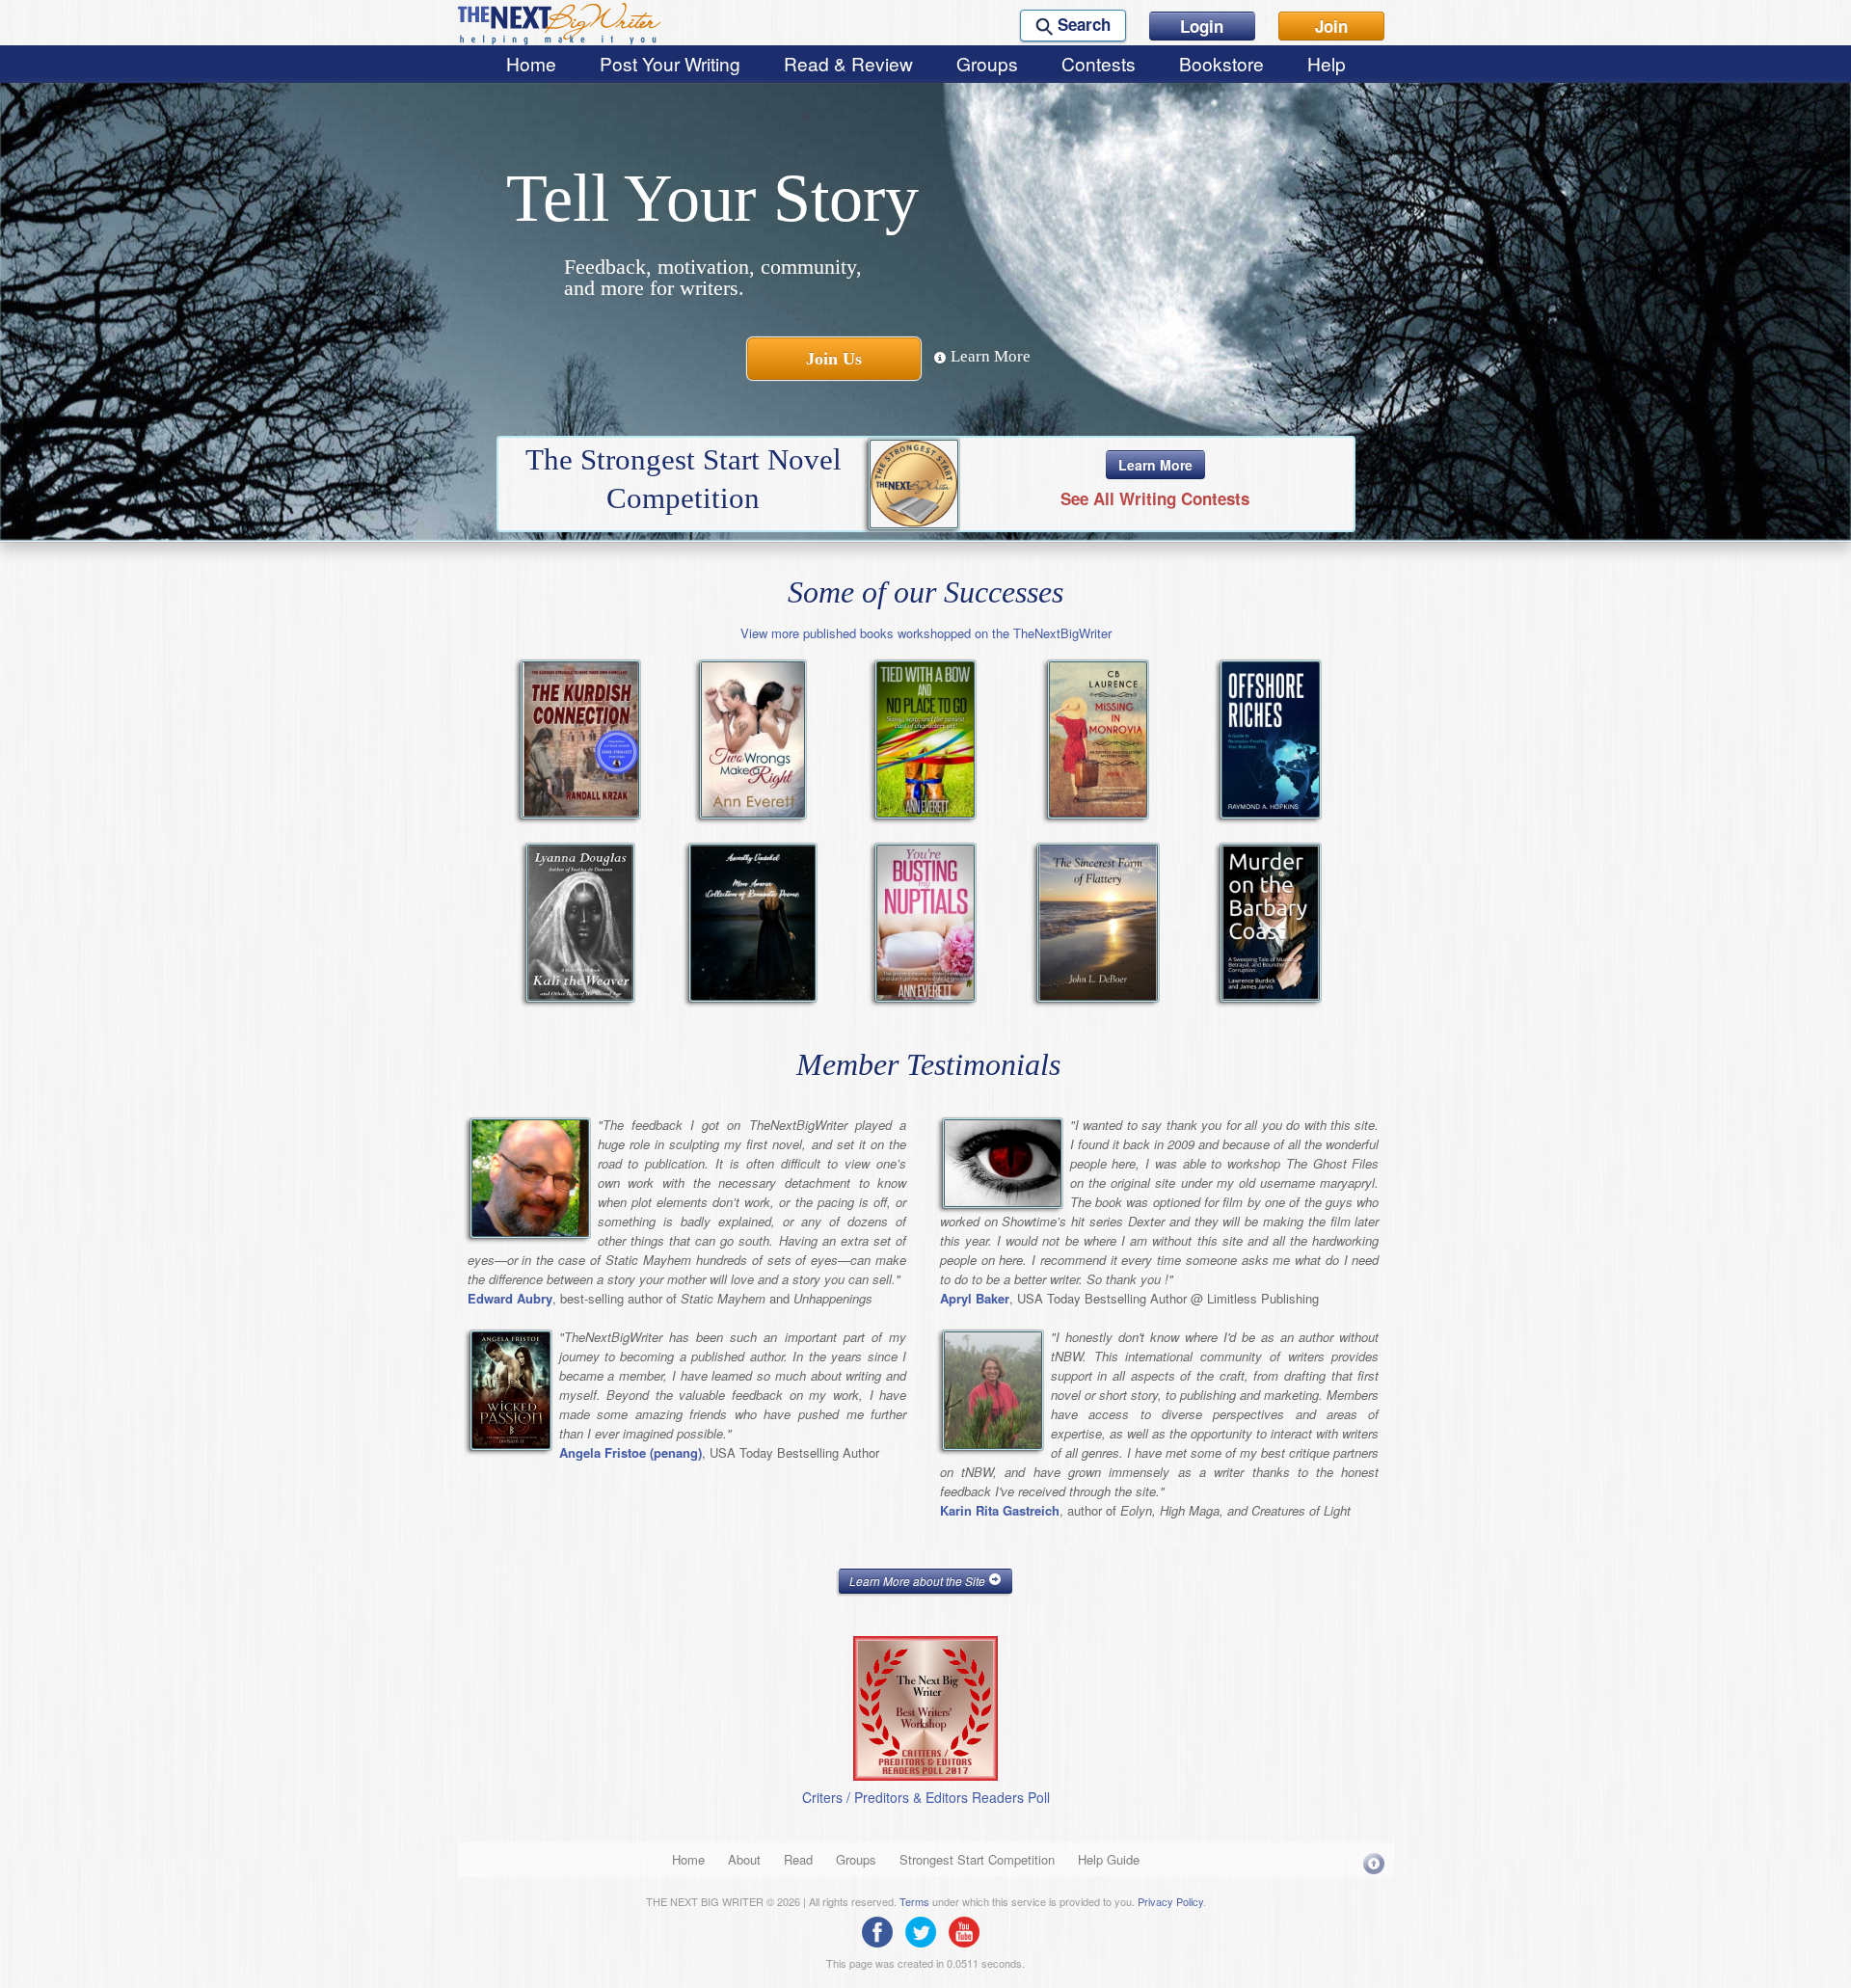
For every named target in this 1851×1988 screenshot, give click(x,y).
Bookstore (1221, 63)
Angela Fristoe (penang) (630, 1452)
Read (798, 1859)
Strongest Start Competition (977, 1859)
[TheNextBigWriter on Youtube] (969, 1930)
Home (531, 63)
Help (1327, 63)
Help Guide (1109, 1859)
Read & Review (848, 63)
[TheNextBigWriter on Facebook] (882, 1930)
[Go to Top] (1374, 1863)
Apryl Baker (975, 1298)
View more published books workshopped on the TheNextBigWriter (926, 633)
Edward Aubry (510, 1298)
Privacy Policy (1170, 1901)
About (744, 1859)
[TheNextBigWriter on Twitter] (925, 1930)
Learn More (989, 356)
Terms (914, 1901)
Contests (1099, 63)
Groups (987, 63)
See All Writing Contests (1155, 498)
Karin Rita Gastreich (1000, 1510)
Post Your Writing (670, 63)
